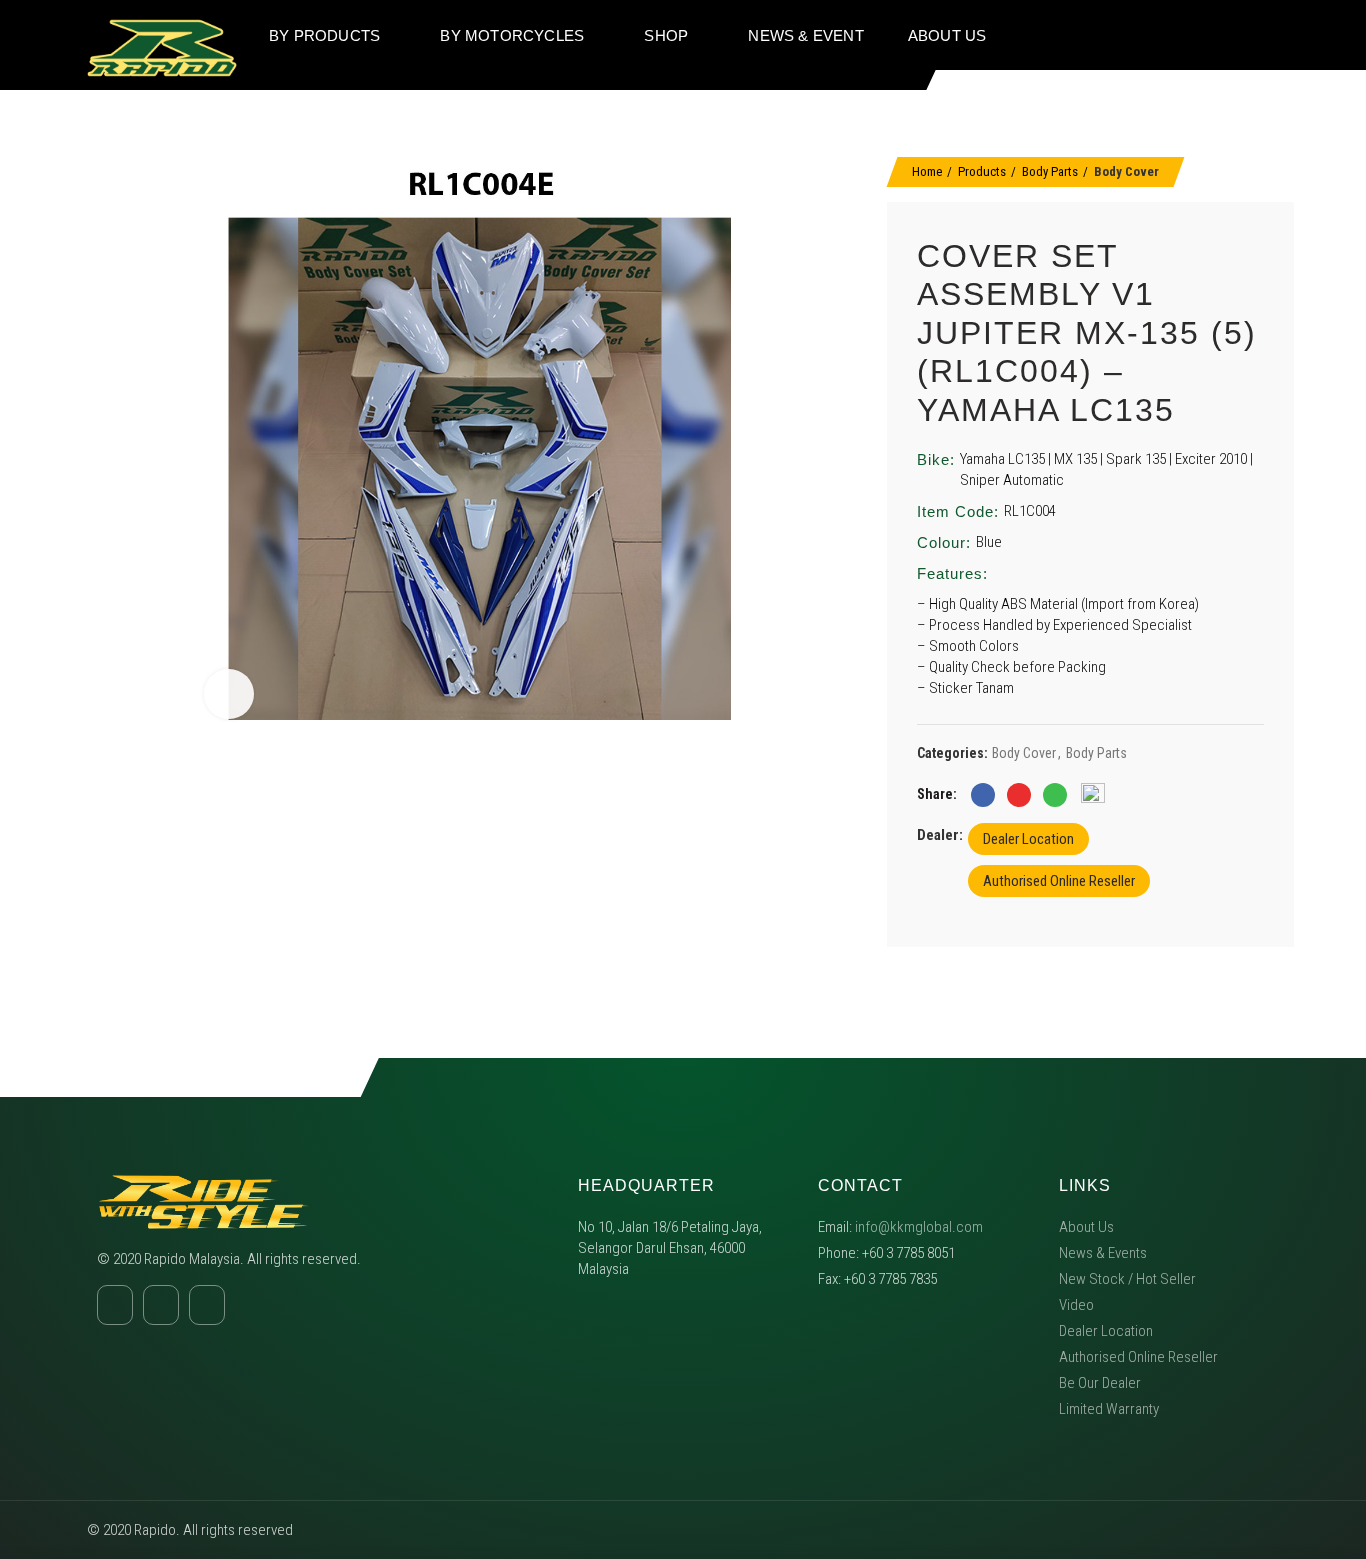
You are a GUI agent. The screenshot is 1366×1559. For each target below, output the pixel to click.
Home (927, 171)
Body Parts (1050, 171)
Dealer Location (1028, 839)
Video (1076, 1305)
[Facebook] (1188, 35)
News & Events (1103, 1253)
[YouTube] (1264, 35)
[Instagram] (1226, 35)
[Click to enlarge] (229, 694)
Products (982, 171)
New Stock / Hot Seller (1127, 1279)
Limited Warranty (1109, 1409)
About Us (1086, 1227)
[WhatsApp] (1055, 795)
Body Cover (1126, 171)
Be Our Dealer (1100, 1383)
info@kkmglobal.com (919, 1227)
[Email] (1019, 795)
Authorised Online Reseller (1059, 881)
